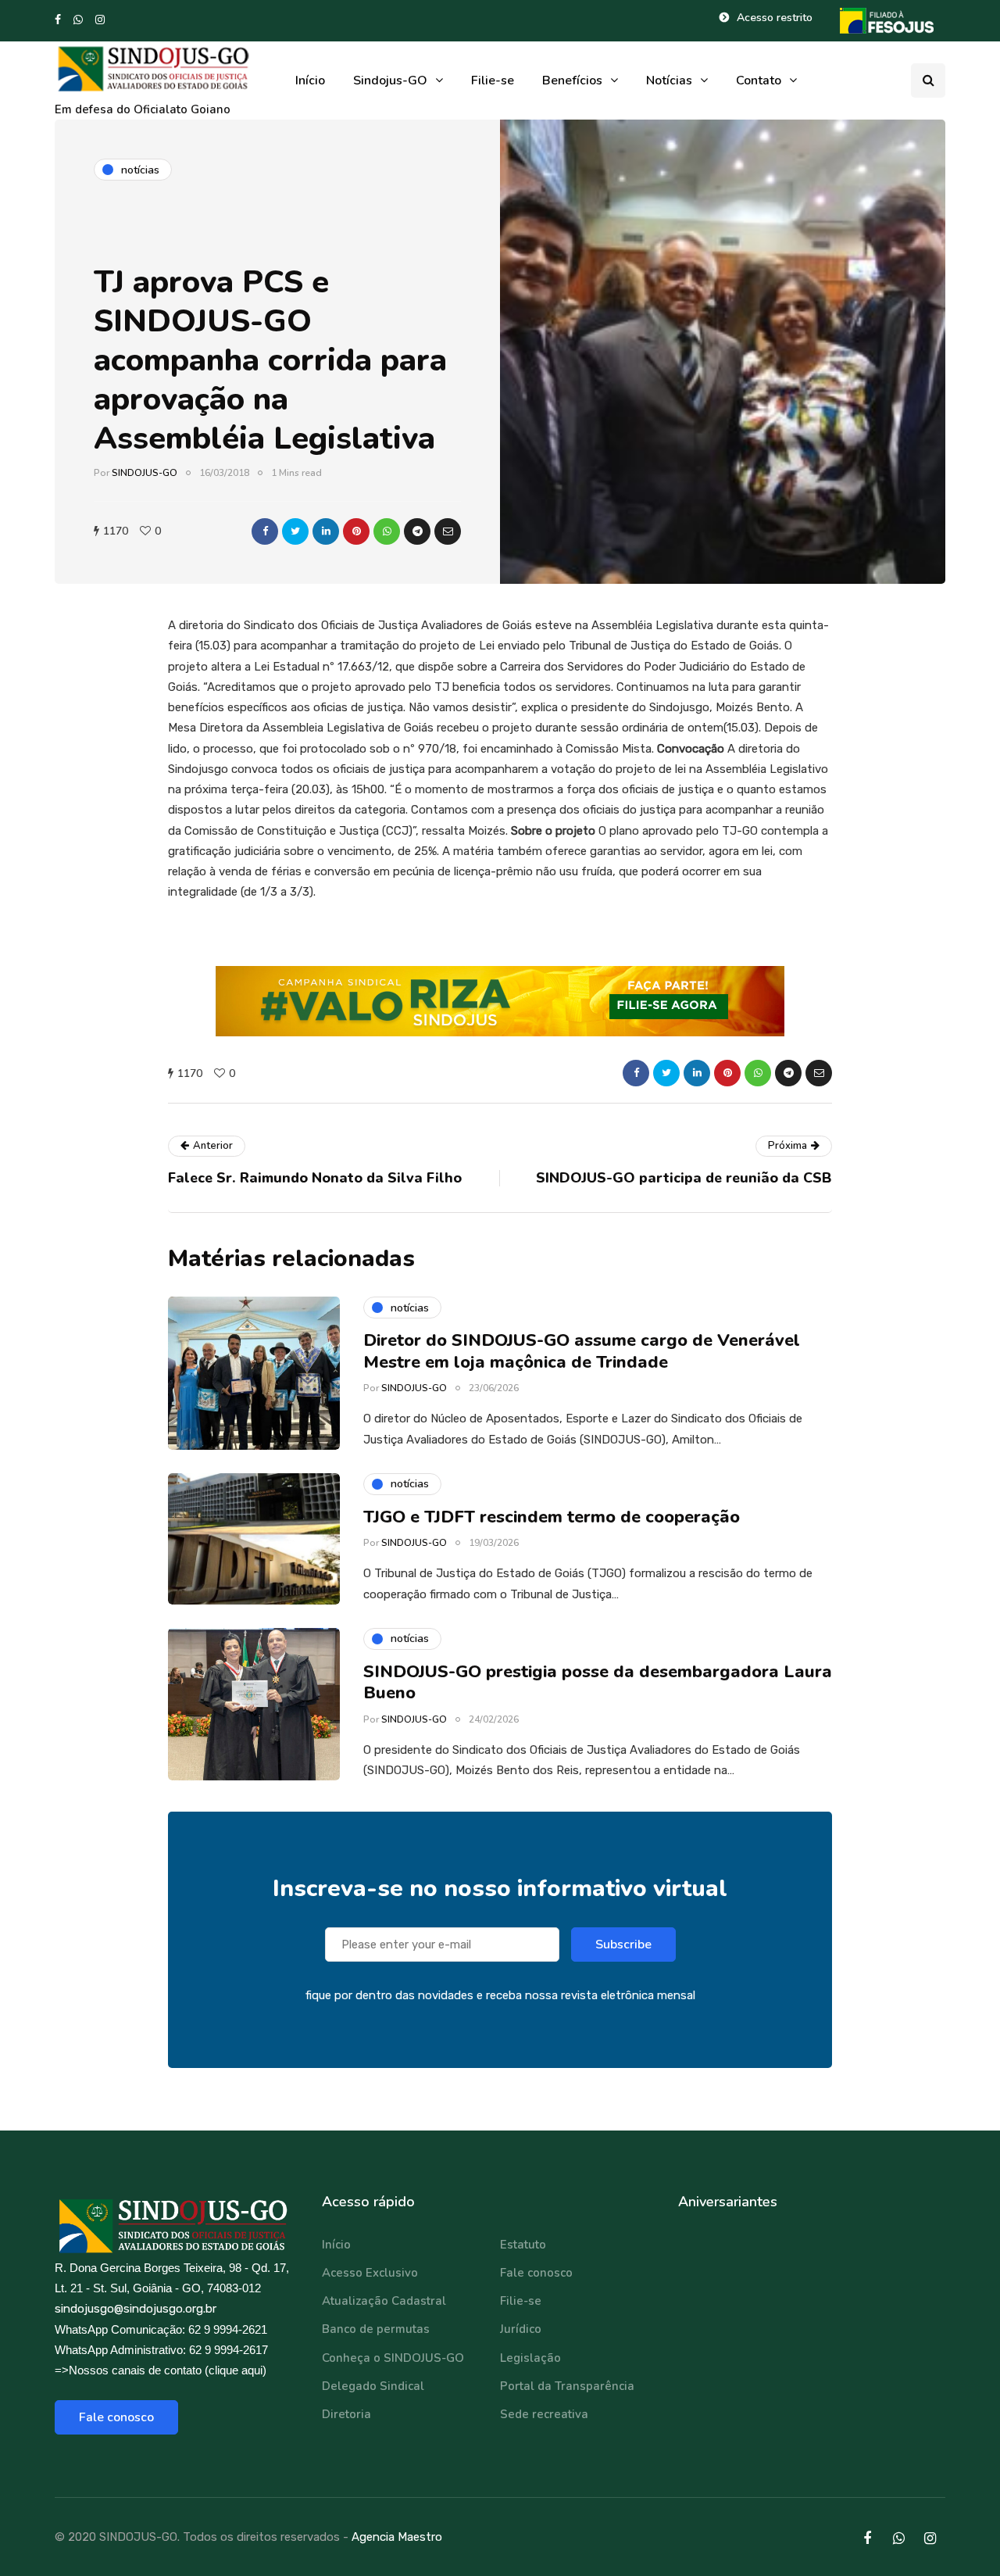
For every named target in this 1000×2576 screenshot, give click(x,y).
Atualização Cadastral (384, 2301)
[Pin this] (356, 531)
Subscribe (623, 1945)
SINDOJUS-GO (145, 473)
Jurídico (521, 2329)
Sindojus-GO (390, 80)
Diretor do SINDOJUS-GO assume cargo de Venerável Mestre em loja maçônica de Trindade (582, 1351)
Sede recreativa (544, 2414)
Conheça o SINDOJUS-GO (393, 2358)
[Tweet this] (295, 531)
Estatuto (523, 2245)
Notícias (669, 80)
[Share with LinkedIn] (326, 531)
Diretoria (346, 2414)
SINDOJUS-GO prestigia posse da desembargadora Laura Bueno (598, 1683)
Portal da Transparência (567, 2386)
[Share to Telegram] (417, 531)
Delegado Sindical (373, 2386)
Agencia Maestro (397, 2537)
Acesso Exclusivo (370, 2273)
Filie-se (493, 80)
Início (310, 80)
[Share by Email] (448, 531)
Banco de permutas (376, 2329)
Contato (759, 80)
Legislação (530, 2358)
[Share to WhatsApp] (387, 531)
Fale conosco (116, 2417)
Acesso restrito (775, 18)
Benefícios (572, 80)
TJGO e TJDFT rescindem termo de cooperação (552, 1517)
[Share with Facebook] (265, 531)
